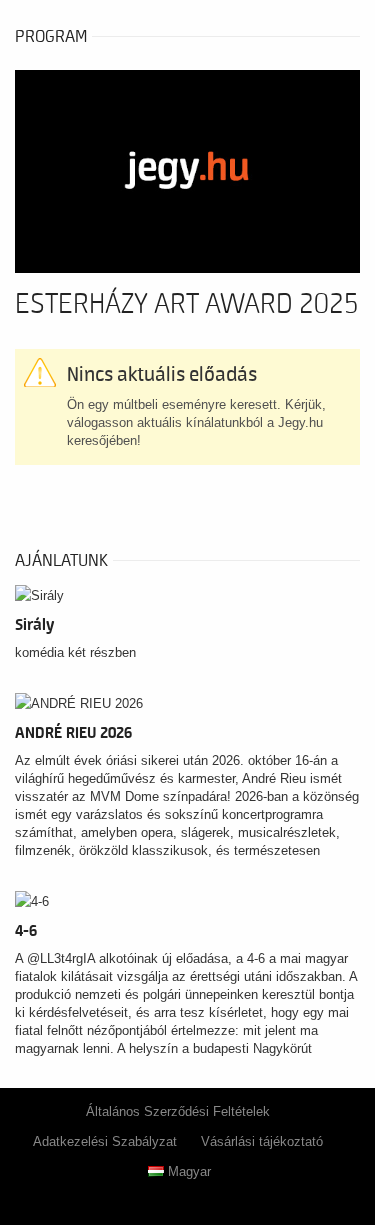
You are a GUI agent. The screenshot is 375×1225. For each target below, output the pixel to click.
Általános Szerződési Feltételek (178, 1111)
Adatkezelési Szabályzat (105, 1141)
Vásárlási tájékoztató (262, 1141)
